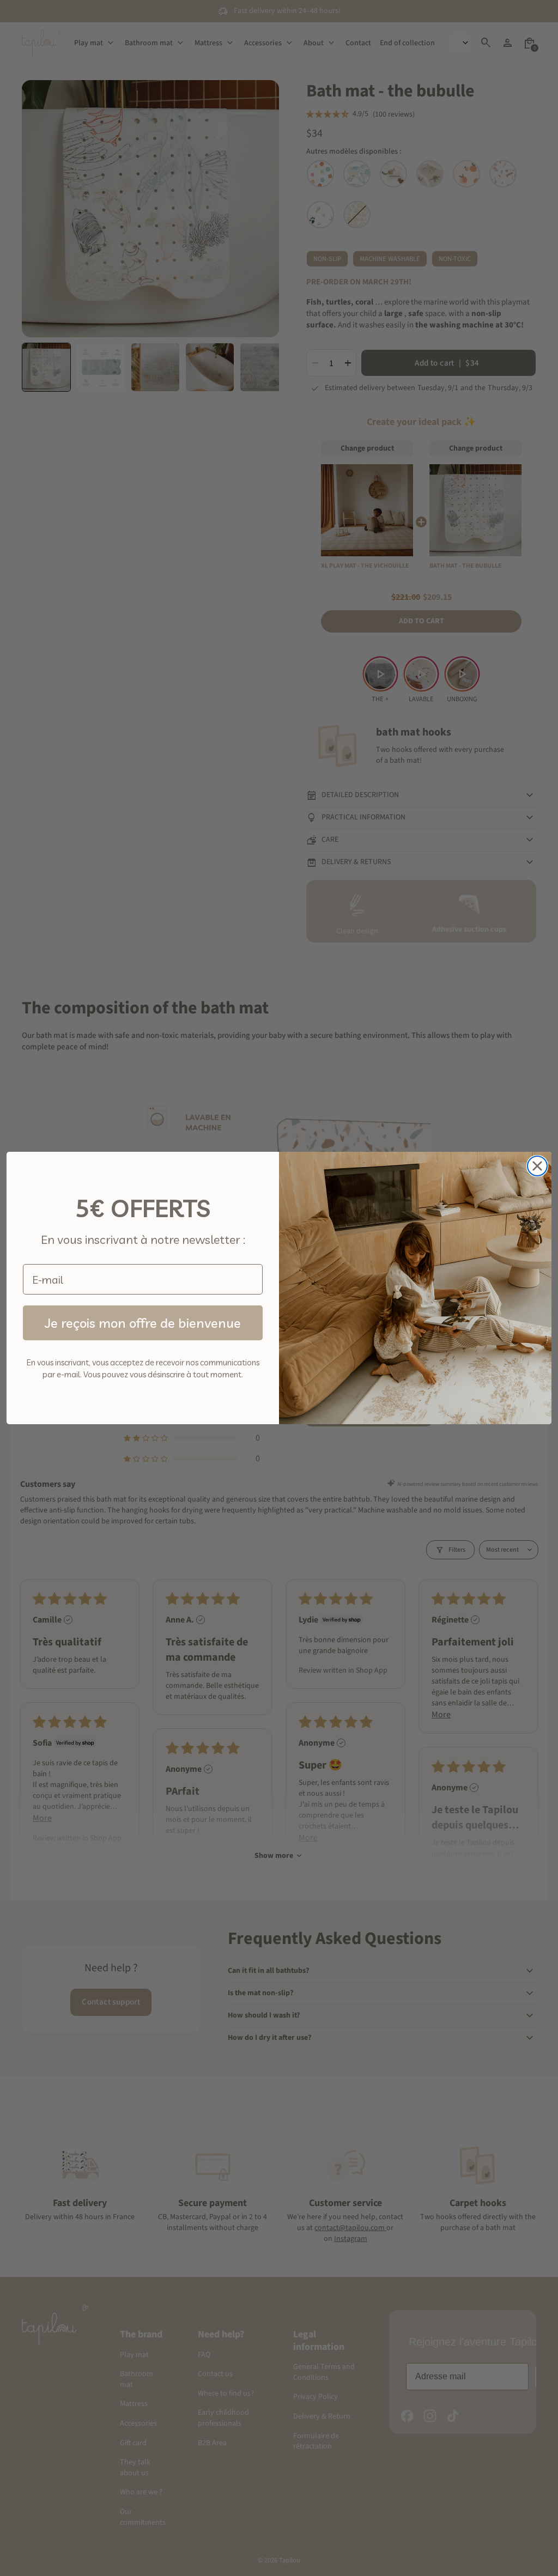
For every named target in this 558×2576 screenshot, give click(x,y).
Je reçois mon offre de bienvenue (143, 1323)
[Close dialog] (537, 1166)
